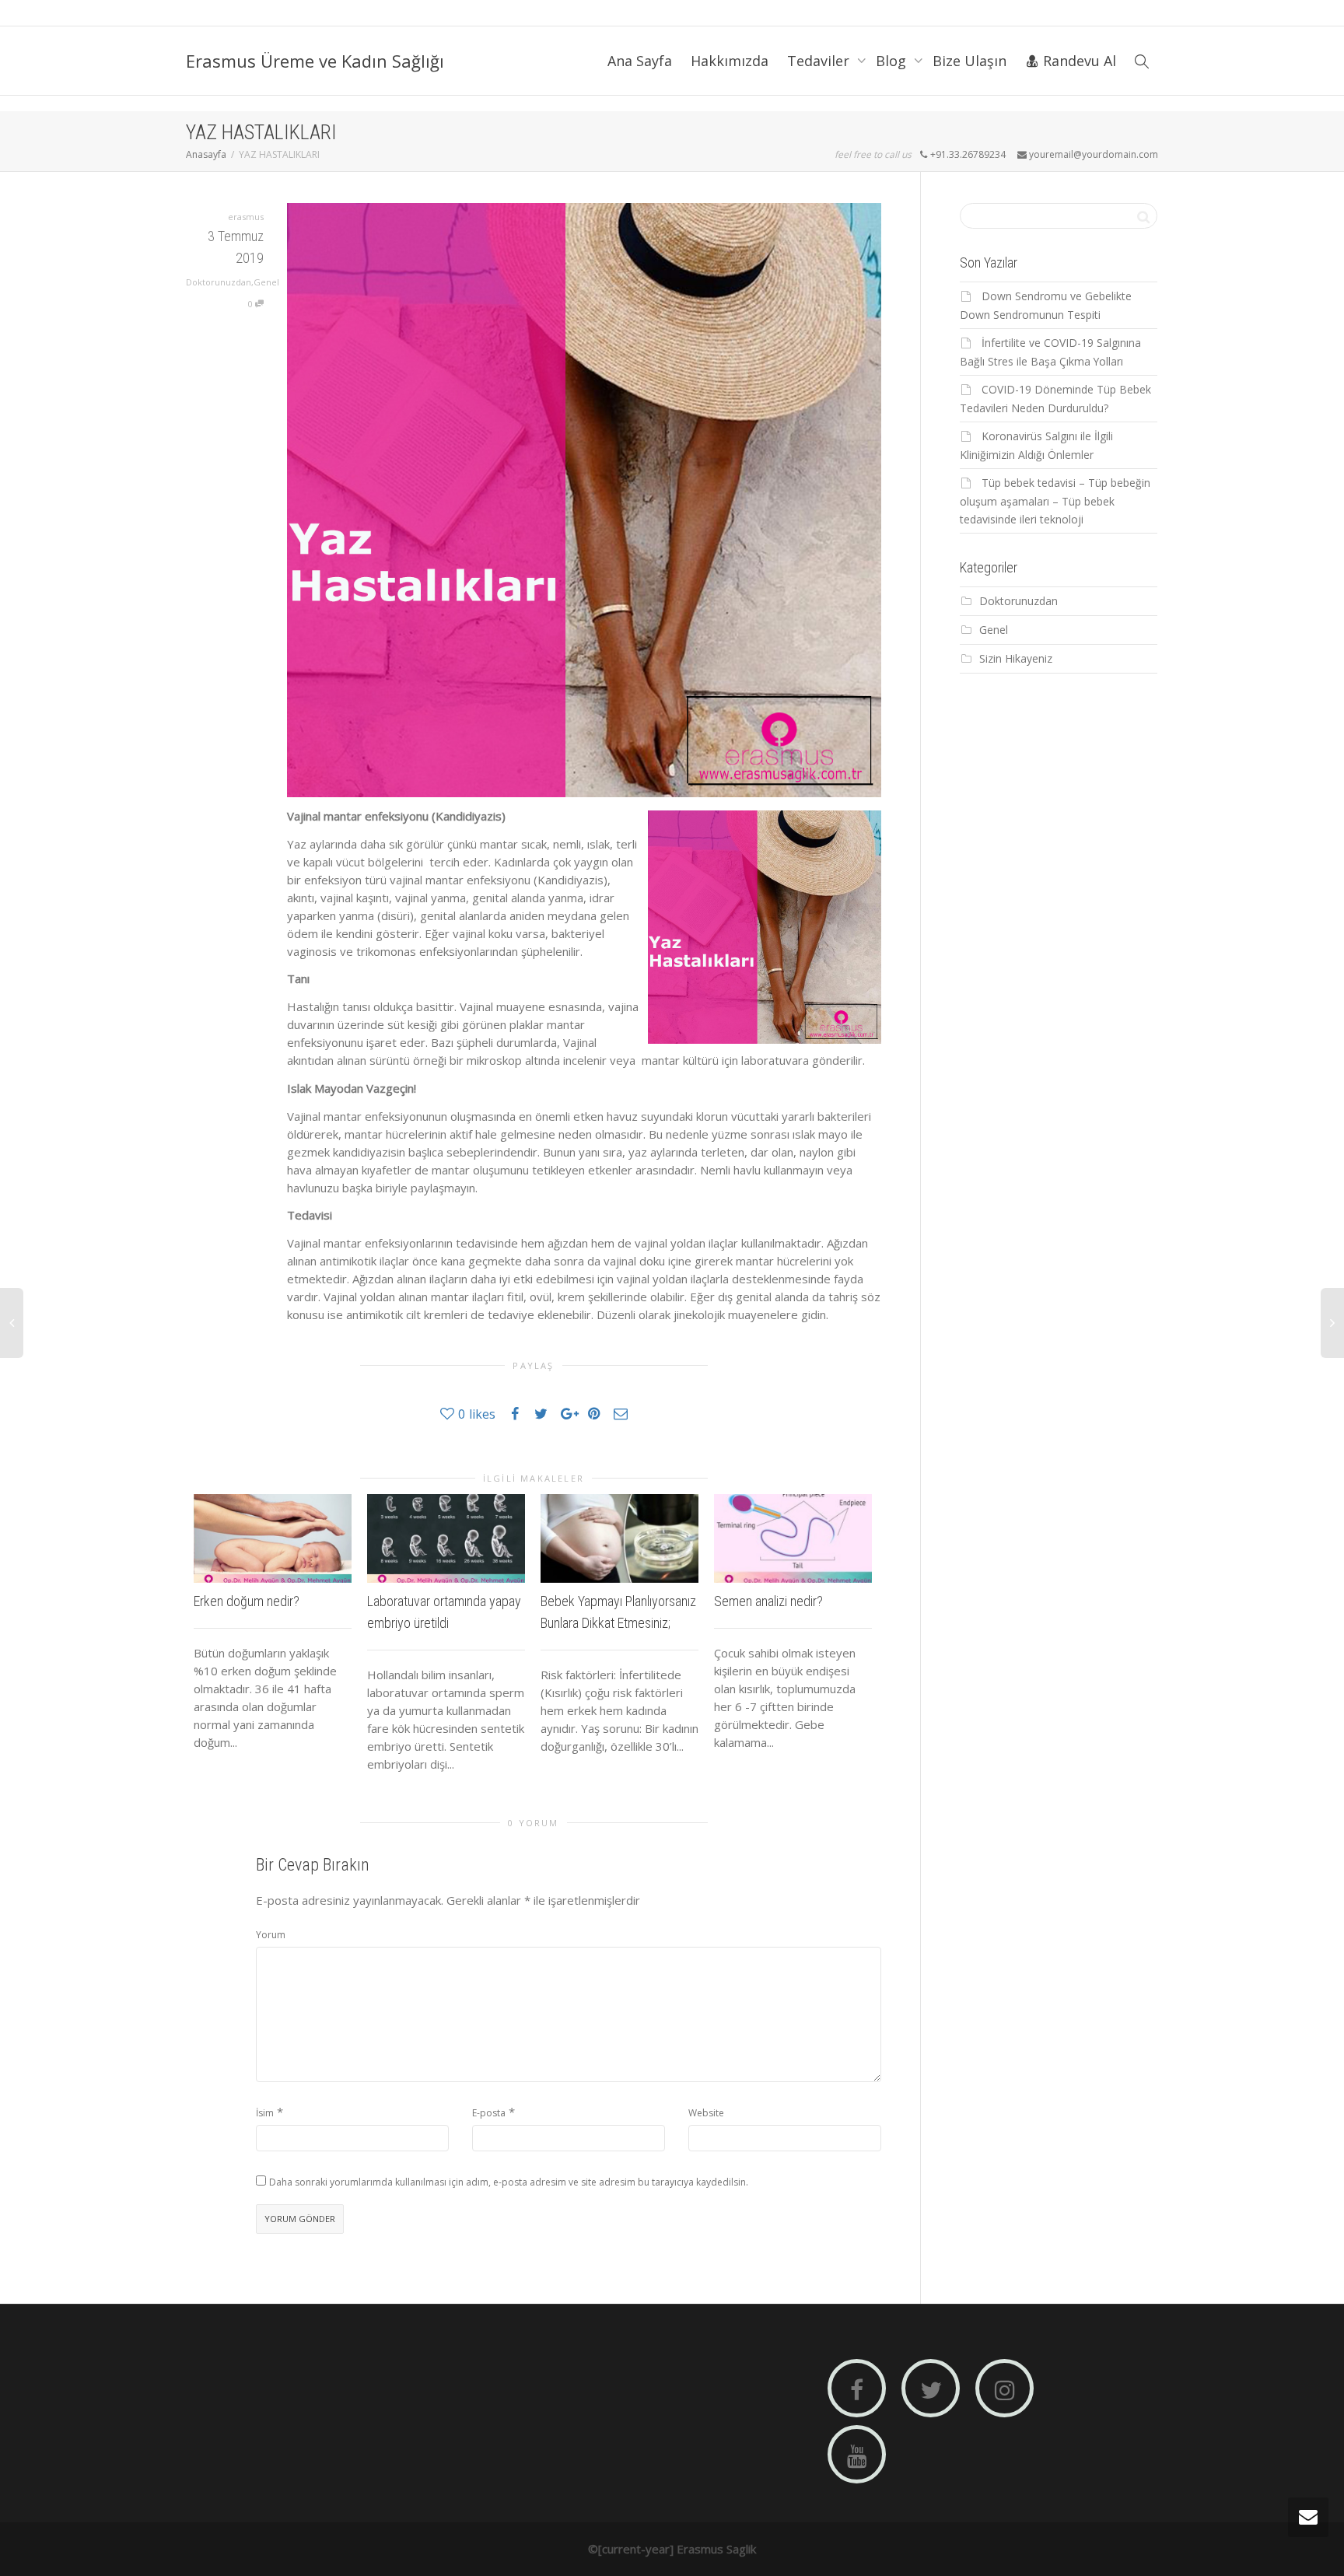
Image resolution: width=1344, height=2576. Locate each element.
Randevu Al (1078, 61)
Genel (266, 282)
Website (706, 2113)
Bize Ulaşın (969, 61)
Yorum (271, 1935)
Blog (893, 61)
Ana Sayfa (640, 61)
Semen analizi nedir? (768, 1601)
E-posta (489, 2113)
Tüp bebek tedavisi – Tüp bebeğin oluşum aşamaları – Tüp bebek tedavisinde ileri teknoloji (1055, 501)
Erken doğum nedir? (247, 1601)
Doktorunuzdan (219, 282)
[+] (273, 1538)
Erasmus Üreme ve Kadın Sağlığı (315, 61)
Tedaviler (820, 61)
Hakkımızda (730, 61)
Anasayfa (206, 154)
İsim (265, 2113)
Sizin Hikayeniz (1016, 658)
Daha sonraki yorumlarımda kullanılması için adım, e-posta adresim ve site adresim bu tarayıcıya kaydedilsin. (509, 2182)
